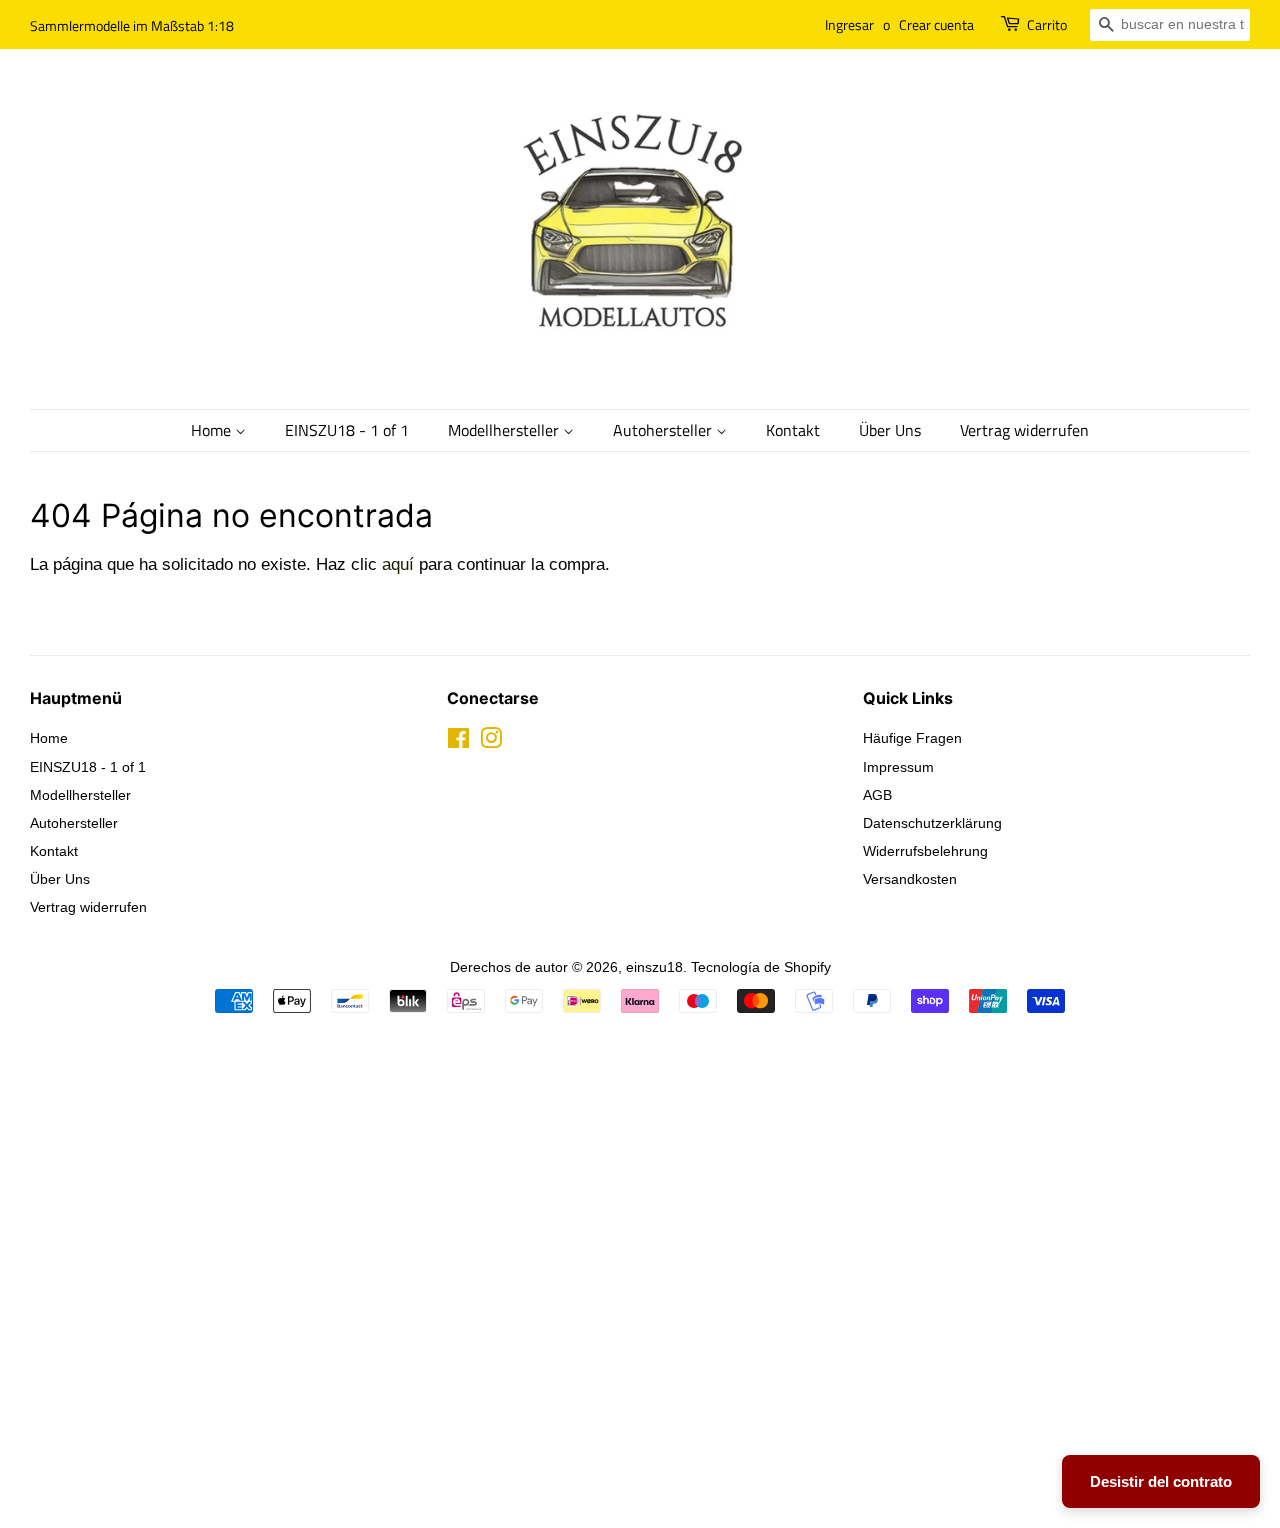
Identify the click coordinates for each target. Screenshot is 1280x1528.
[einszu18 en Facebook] (458, 742)
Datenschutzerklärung (932, 823)
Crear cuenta (936, 24)
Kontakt (793, 430)
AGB (877, 795)
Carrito (1047, 24)
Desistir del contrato (1161, 1481)
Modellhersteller (505, 430)
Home (213, 430)
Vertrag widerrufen (1024, 430)
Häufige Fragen (912, 738)
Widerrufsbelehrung (925, 851)
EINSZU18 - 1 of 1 (347, 430)
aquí (398, 564)
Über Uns (890, 430)
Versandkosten (910, 879)
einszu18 (654, 967)
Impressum (898, 767)
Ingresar (849, 24)
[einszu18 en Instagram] (491, 742)
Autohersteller (664, 430)
